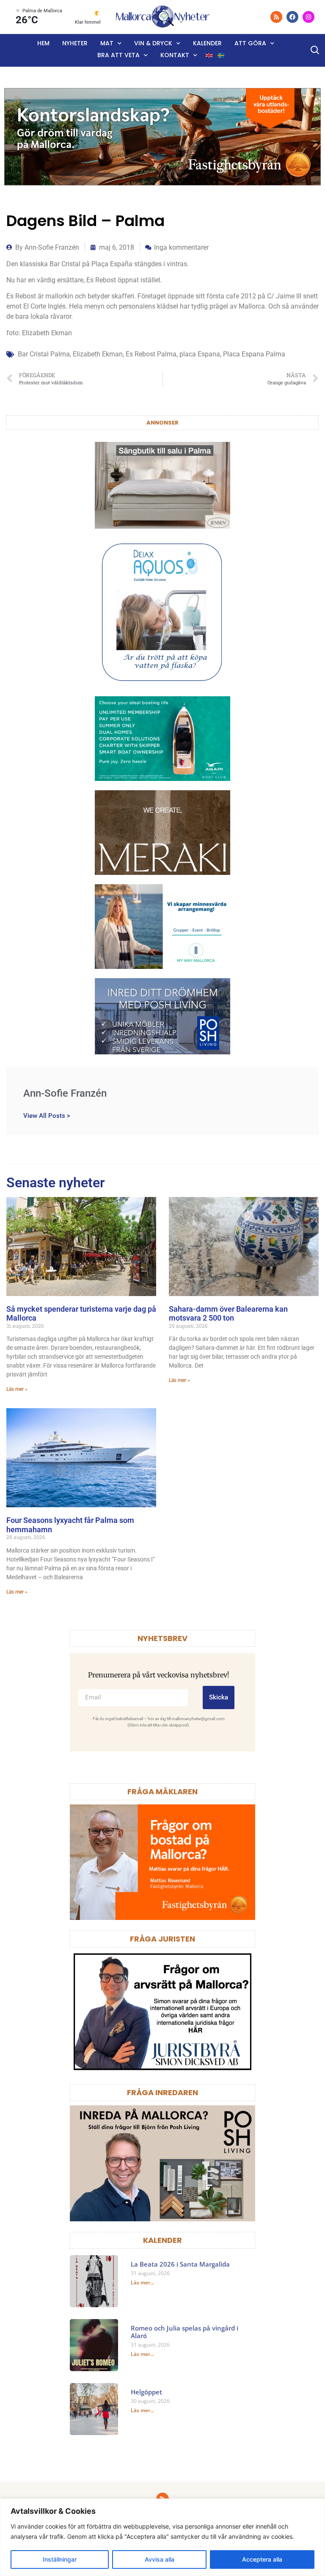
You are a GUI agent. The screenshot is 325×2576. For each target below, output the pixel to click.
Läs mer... (142, 2282)
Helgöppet (146, 2392)
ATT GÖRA (250, 43)
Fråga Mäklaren (162, 1791)
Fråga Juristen (162, 1939)
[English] (209, 55)
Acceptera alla (262, 2559)
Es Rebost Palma (151, 354)
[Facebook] (292, 17)
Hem (43, 43)
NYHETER (75, 43)
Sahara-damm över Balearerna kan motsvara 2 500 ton (228, 1314)
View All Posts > (47, 1116)
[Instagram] (308, 17)
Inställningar (60, 2559)
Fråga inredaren (162, 2092)
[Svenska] (221, 55)
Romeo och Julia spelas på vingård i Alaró (185, 2332)
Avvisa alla (160, 2559)
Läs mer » (17, 1389)
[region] (162, 2537)
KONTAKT (175, 55)
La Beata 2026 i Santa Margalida (180, 2264)
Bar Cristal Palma (44, 354)
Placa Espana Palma (254, 354)
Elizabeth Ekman (98, 354)
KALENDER (162, 2240)
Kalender (207, 43)
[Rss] (276, 17)
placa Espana (200, 354)
